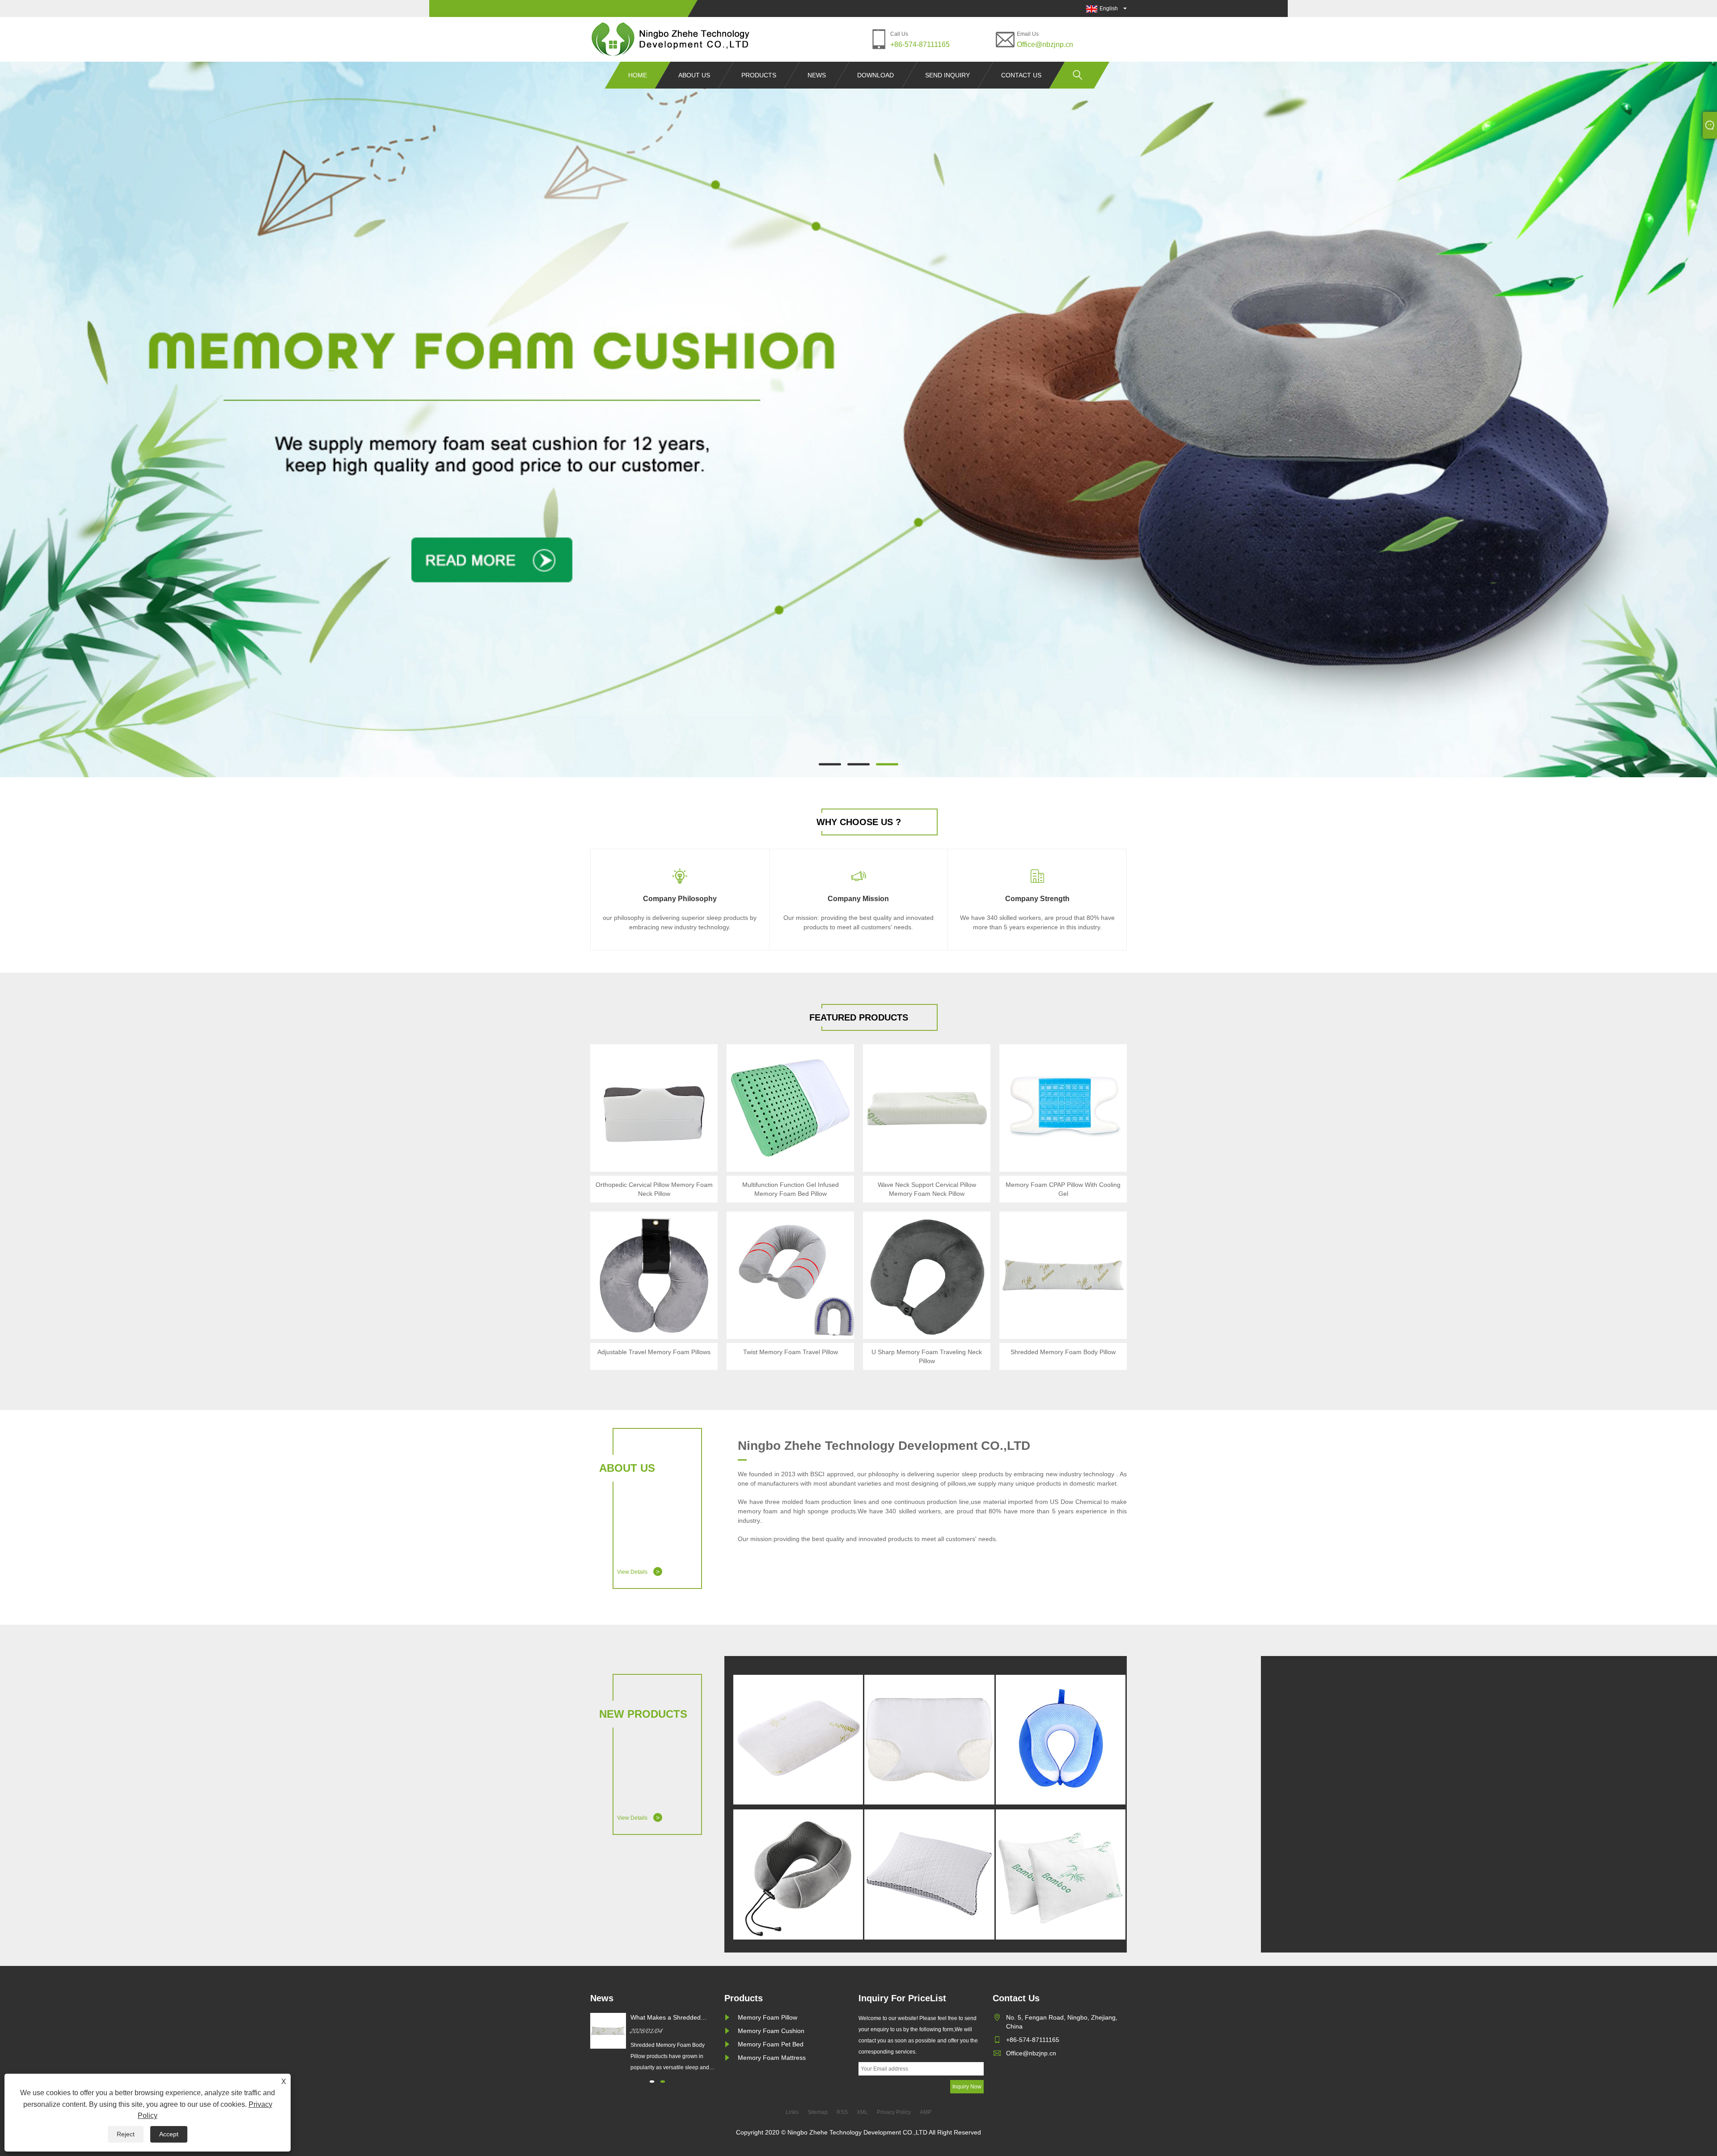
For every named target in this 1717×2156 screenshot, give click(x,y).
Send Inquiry (947, 75)
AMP (926, 2112)
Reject (126, 2134)
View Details (638, 1571)
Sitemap (818, 2112)
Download (875, 75)
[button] (830, 765)
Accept (169, 2134)
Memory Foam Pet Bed (771, 2044)
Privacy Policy (894, 2112)
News (817, 75)
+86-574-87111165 (920, 44)
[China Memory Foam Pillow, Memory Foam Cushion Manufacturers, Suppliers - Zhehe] (671, 39)
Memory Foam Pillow (768, 2017)
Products (759, 75)
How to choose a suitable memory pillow (666, 2018)
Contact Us (1021, 75)
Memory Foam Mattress (772, 2058)
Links (792, 2112)
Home (638, 75)
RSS (842, 2112)
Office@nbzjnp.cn (1045, 44)
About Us (694, 75)
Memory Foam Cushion (771, 2031)
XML (862, 2112)
